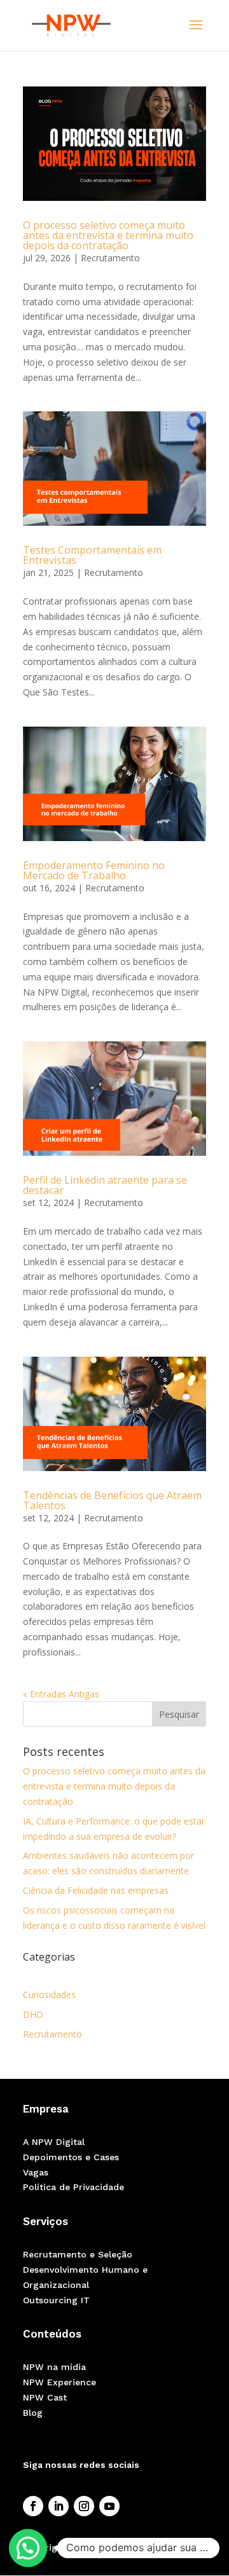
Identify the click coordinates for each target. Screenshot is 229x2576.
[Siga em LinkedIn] (59, 2506)
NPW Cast (45, 2397)
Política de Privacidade (73, 2187)
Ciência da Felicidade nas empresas (96, 1890)
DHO (33, 2014)
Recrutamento (110, 258)
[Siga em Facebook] (33, 2506)
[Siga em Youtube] (109, 2506)
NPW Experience (59, 2382)
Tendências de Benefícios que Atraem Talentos (112, 1500)
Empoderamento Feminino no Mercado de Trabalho (94, 870)
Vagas (36, 2172)
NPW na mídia (54, 2367)
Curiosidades (49, 1995)
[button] (28, 2548)
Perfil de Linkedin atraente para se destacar (105, 1185)
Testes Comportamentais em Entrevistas (92, 555)
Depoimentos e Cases (71, 2157)
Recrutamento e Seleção (78, 2254)
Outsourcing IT (56, 2300)
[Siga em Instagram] (84, 2506)
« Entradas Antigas (61, 1694)
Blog (33, 2413)
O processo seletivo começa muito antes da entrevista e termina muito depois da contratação (108, 235)
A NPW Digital (54, 2142)
